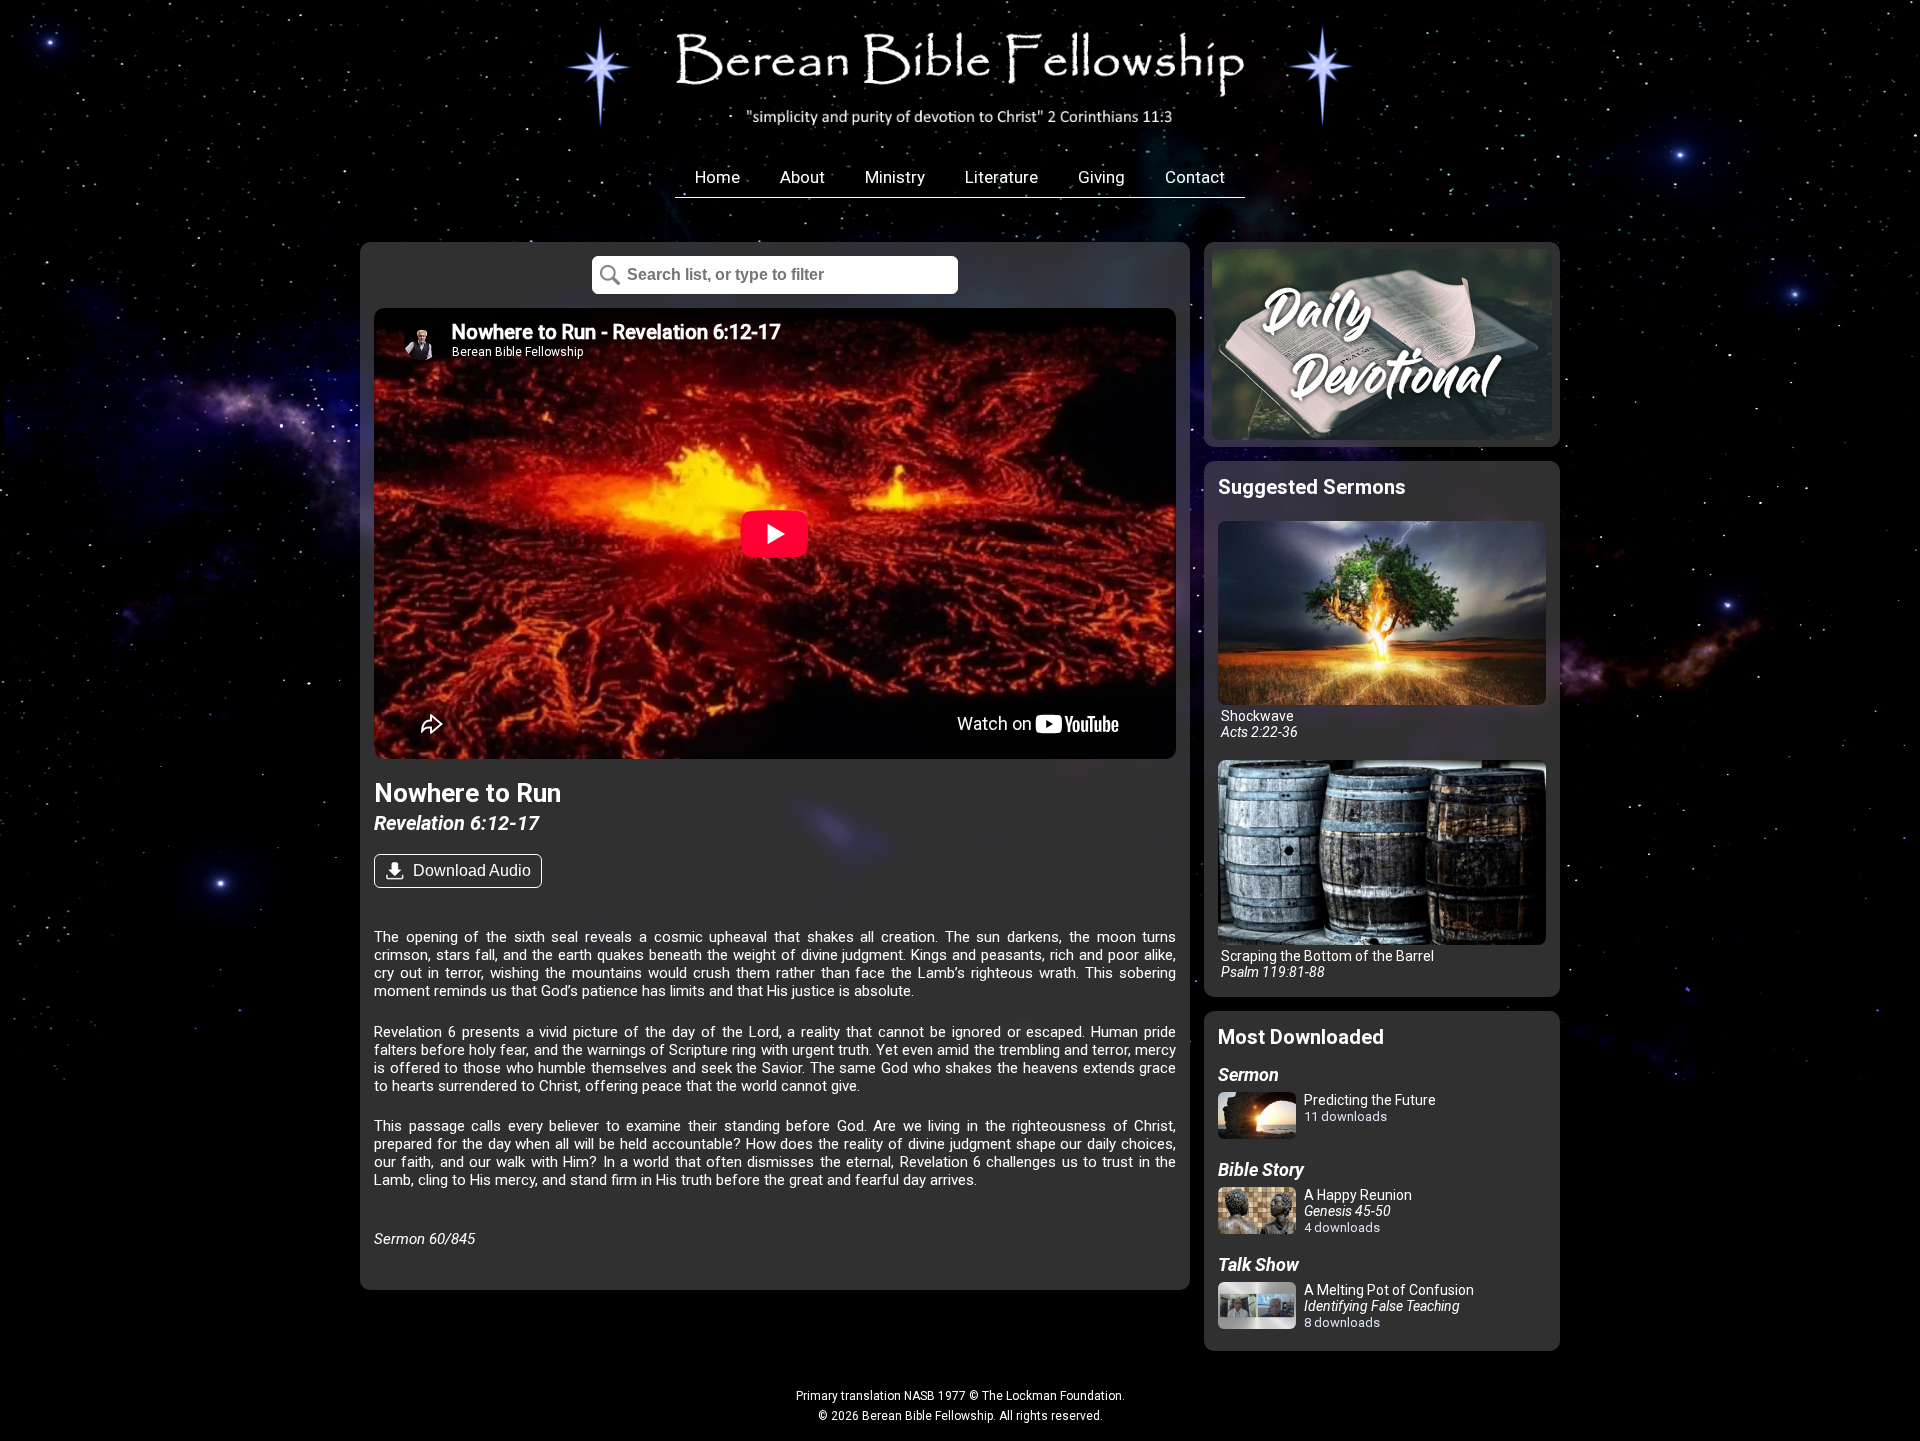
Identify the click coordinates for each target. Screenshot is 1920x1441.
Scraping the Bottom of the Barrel (1326, 964)
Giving (1101, 177)
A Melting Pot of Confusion (1387, 1306)
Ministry (895, 177)
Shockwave (1258, 724)
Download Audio (470, 870)
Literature (1001, 177)
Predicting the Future (1368, 1108)
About (802, 177)
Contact (1195, 177)
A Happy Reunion (1356, 1211)
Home (717, 177)
